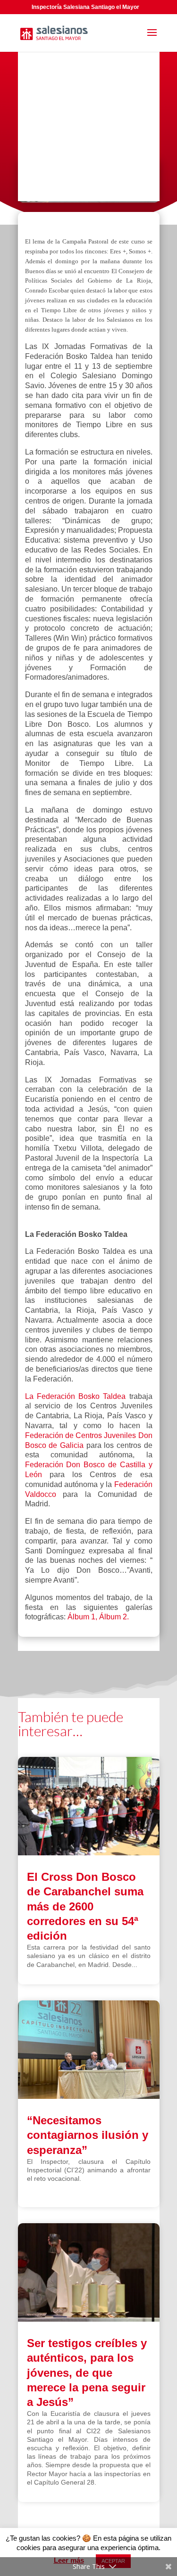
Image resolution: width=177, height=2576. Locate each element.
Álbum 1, (82, 1617)
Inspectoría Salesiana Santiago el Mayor (85, 7)
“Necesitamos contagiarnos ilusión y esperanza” (88, 2135)
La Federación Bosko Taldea (77, 1396)
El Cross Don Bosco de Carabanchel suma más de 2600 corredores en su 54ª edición (85, 1906)
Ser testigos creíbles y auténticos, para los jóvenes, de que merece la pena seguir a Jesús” (87, 2373)
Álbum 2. (114, 1617)
